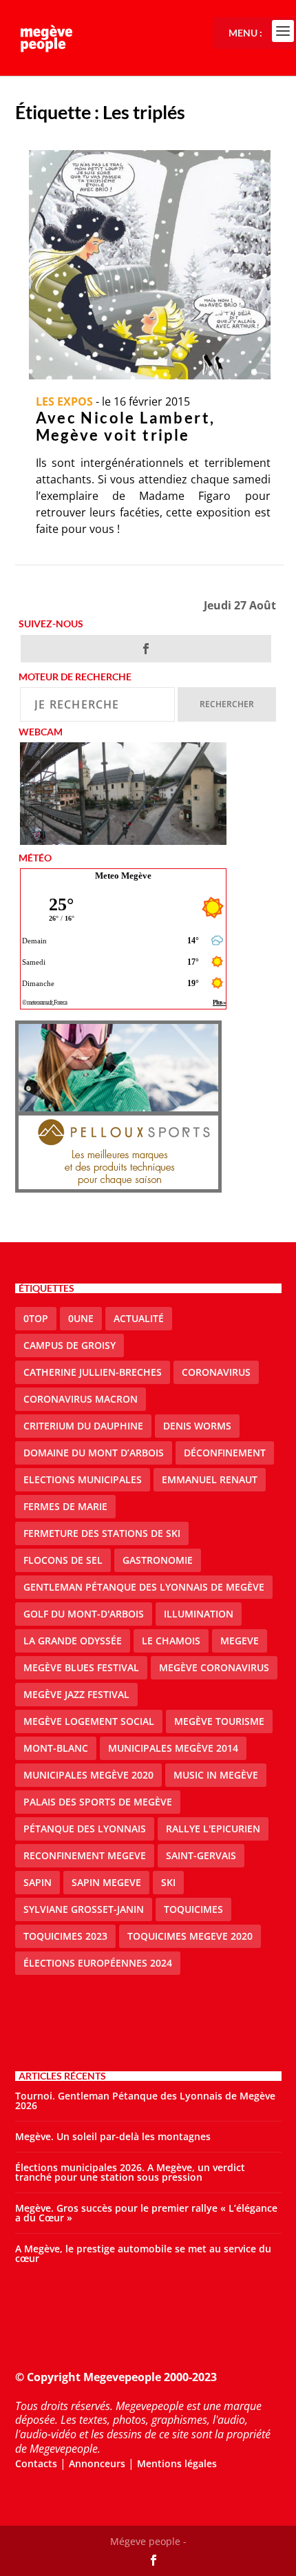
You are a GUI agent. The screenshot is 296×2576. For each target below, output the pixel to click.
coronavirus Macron (81, 1399)
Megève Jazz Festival (76, 1694)
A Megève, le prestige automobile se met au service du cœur (143, 2253)
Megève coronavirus (214, 1667)
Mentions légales (177, 2463)
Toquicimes (193, 1909)
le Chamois (171, 1641)
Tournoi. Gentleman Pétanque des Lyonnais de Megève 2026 (145, 2101)
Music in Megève (216, 1775)
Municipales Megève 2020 (88, 1775)
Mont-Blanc (56, 1748)
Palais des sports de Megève (98, 1802)
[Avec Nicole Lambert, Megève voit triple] (150, 265)
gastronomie (158, 1560)
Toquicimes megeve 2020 (190, 1936)
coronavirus (216, 1372)
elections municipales (83, 1479)
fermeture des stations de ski (102, 1533)
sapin (38, 1882)
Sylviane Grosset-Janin (84, 1909)
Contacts (36, 2463)
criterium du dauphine (83, 1426)
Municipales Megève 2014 (173, 1748)
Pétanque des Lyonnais (85, 1829)
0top (36, 1318)
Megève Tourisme (219, 1721)
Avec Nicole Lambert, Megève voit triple (126, 426)
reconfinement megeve (85, 1855)
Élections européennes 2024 (98, 1963)
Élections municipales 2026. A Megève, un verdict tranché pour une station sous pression (130, 2172)
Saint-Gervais (201, 1855)
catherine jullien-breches (93, 1372)
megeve (240, 1641)
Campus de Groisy (70, 1345)
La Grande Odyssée (73, 1641)
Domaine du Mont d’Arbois (94, 1453)
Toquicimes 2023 (65, 1936)
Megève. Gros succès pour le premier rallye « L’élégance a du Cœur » (146, 2213)
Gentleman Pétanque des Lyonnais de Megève (144, 1587)
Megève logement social (89, 1721)
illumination (199, 1614)
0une (81, 1318)
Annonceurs (97, 2463)
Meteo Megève (123, 876)
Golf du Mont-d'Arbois (84, 1614)
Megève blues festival (81, 1667)
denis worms (197, 1426)
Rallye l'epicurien (213, 1829)
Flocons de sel (63, 1560)
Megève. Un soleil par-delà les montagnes (113, 2136)
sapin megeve (106, 1882)
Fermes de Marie (65, 1506)
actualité (139, 1318)
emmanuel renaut (210, 1479)
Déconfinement (225, 1453)
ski (168, 1882)
